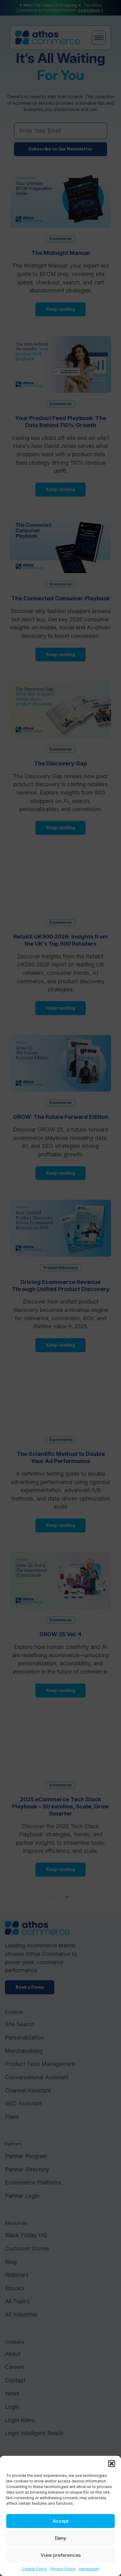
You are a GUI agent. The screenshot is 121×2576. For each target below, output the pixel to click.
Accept (61, 2521)
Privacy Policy (63, 2569)
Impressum (89, 2569)
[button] (112, 2464)
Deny (61, 2538)
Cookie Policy (34, 2569)
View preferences (61, 2555)
